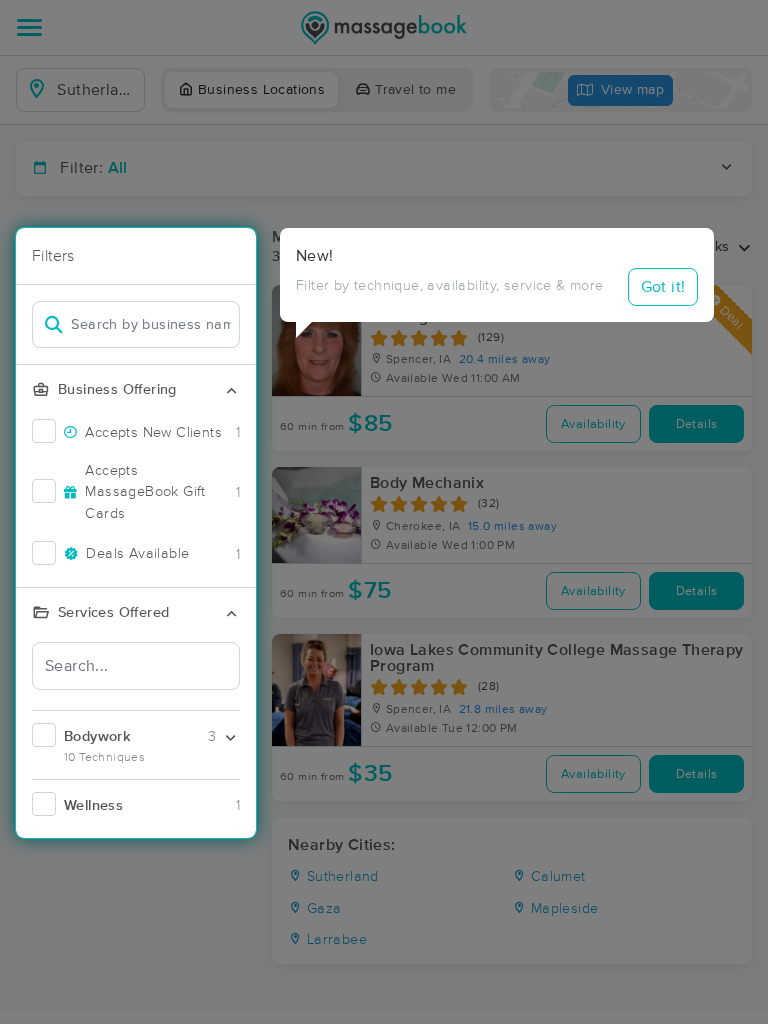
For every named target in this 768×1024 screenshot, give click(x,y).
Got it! (663, 287)
